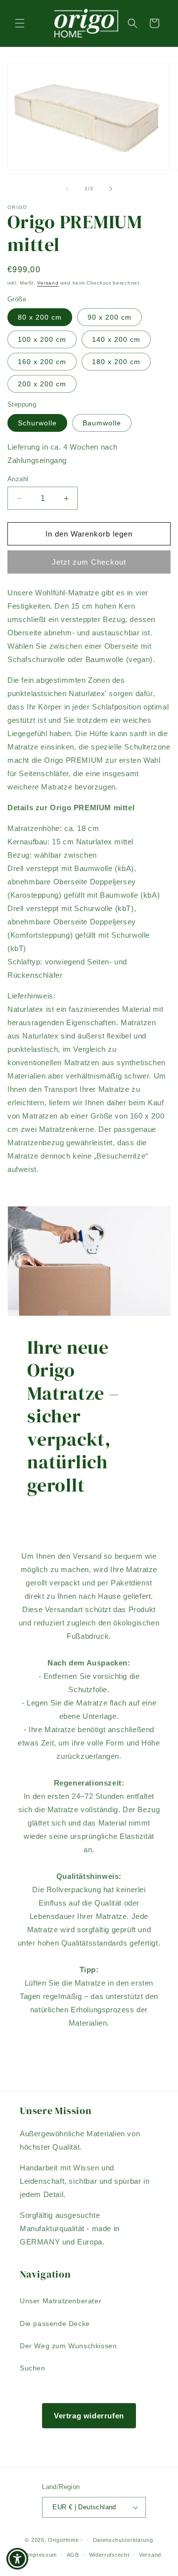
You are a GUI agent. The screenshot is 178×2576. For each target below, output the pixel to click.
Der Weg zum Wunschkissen (68, 2346)
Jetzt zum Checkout (89, 562)
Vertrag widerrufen (89, 2416)
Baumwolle (102, 423)
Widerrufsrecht (109, 2555)
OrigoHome (63, 2539)
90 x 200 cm (110, 317)
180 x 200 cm (116, 362)
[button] (20, 23)
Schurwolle (37, 423)
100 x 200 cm (42, 339)
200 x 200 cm (42, 384)
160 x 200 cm (42, 362)
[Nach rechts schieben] (111, 189)
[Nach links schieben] (67, 189)
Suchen (33, 2368)
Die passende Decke (55, 2324)
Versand (48, 283)
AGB (73, 2555)
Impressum (42, 2555)
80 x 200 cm (40, 317)
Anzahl (18, 479)
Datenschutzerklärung (123, 2540)
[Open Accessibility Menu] (18, 2559)
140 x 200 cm (116, 339)
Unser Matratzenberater (61, 2301)
